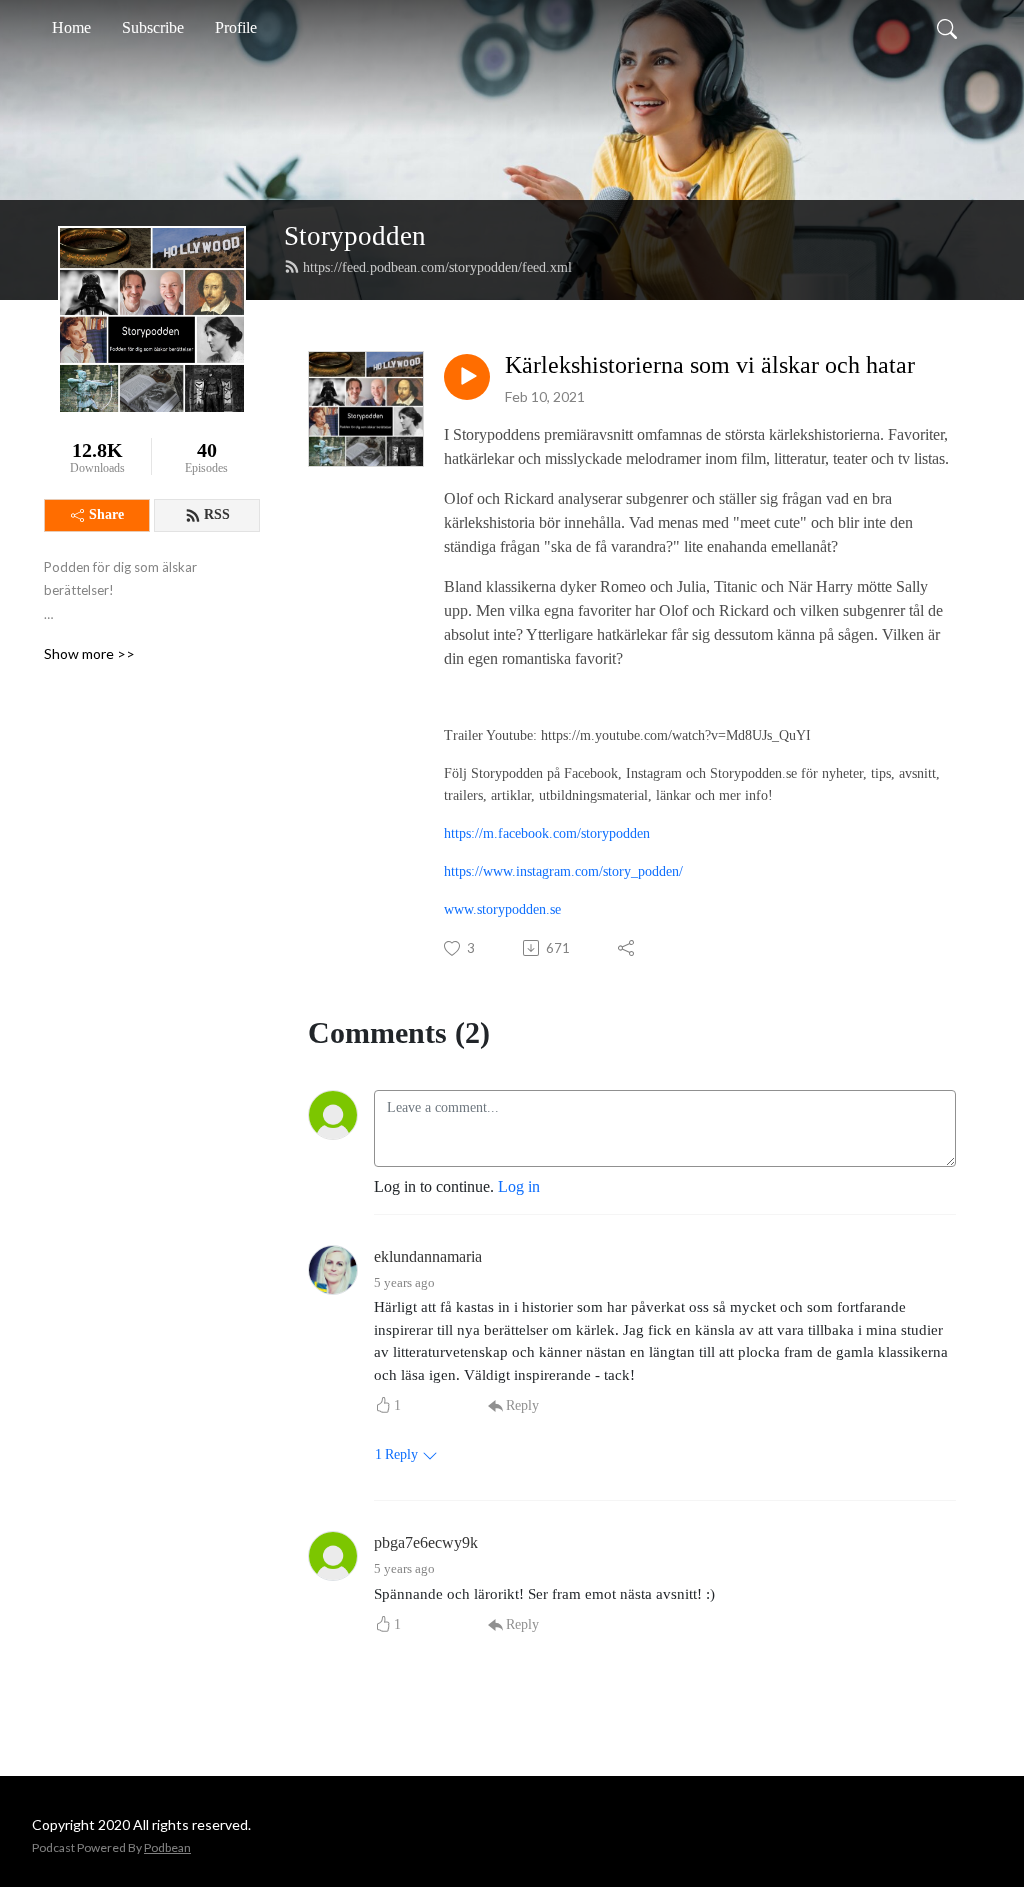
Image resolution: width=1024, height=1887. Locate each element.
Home (71, 27)
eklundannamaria (428, 1256)
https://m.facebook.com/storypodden (547, 833)
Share (106, 514)
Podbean (167, 1847)
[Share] (627, 948)
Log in (519, 1186)
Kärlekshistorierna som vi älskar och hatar (710, 365)
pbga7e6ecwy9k (426, 1542)
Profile (236, 27)
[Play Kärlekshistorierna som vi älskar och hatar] (467, 377)
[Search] (947, 28)
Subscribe (153, 27)
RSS (217, 514)
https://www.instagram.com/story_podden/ (563, 871)
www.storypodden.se (502, 909)
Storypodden (355, 236)
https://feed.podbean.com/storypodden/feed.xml (437, 267)
